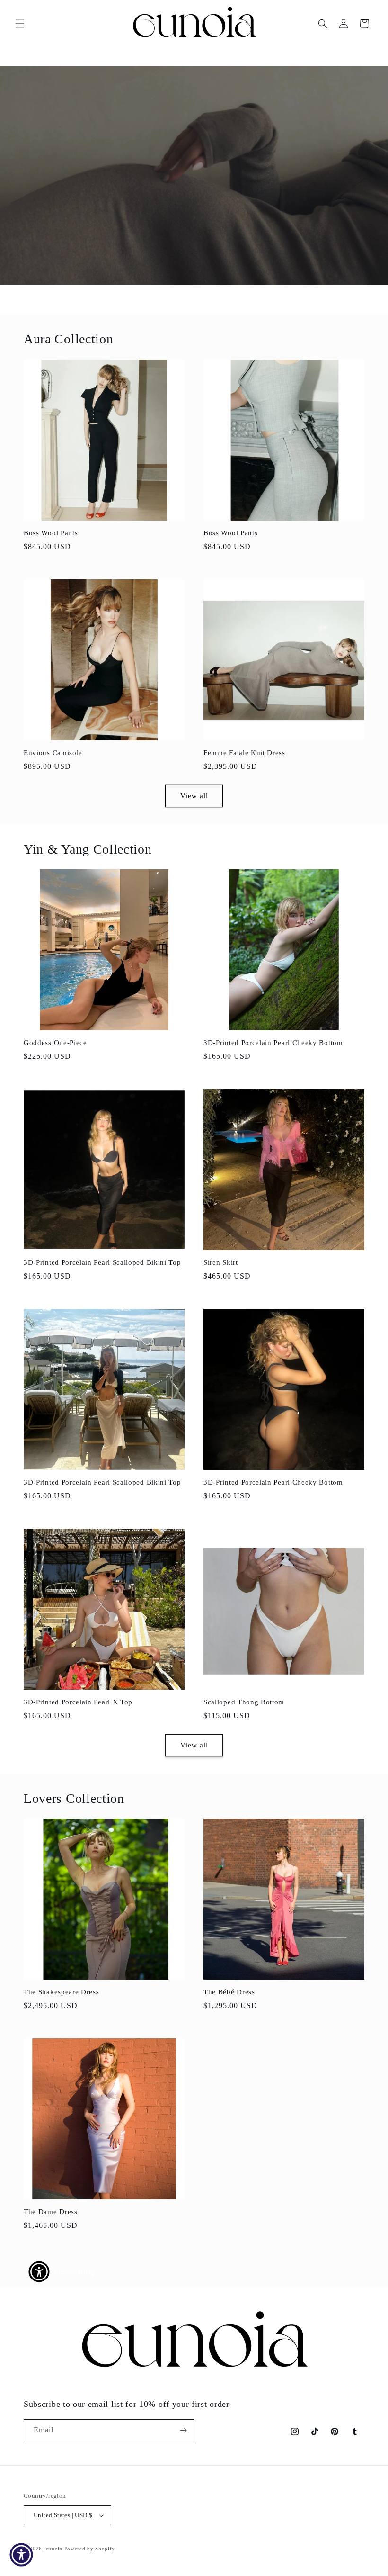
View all (194, 796)
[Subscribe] (183, 2430)
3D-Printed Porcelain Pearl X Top (78, 1702)
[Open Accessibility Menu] (21, 2555)
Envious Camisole (53, 753)
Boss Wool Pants (51, 533)
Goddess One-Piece (55, 1043)
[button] (20, 24)
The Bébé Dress (229, 1992)
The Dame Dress (51, 2212)
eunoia (54, 2549)
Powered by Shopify (90, 2549)
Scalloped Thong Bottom (244, 1702)
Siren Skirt (221, 1262)
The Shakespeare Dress (62, 1992)
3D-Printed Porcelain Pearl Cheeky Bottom (273, 1043)
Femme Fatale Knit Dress (244, 753)
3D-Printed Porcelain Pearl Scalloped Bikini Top (102, 1262)
